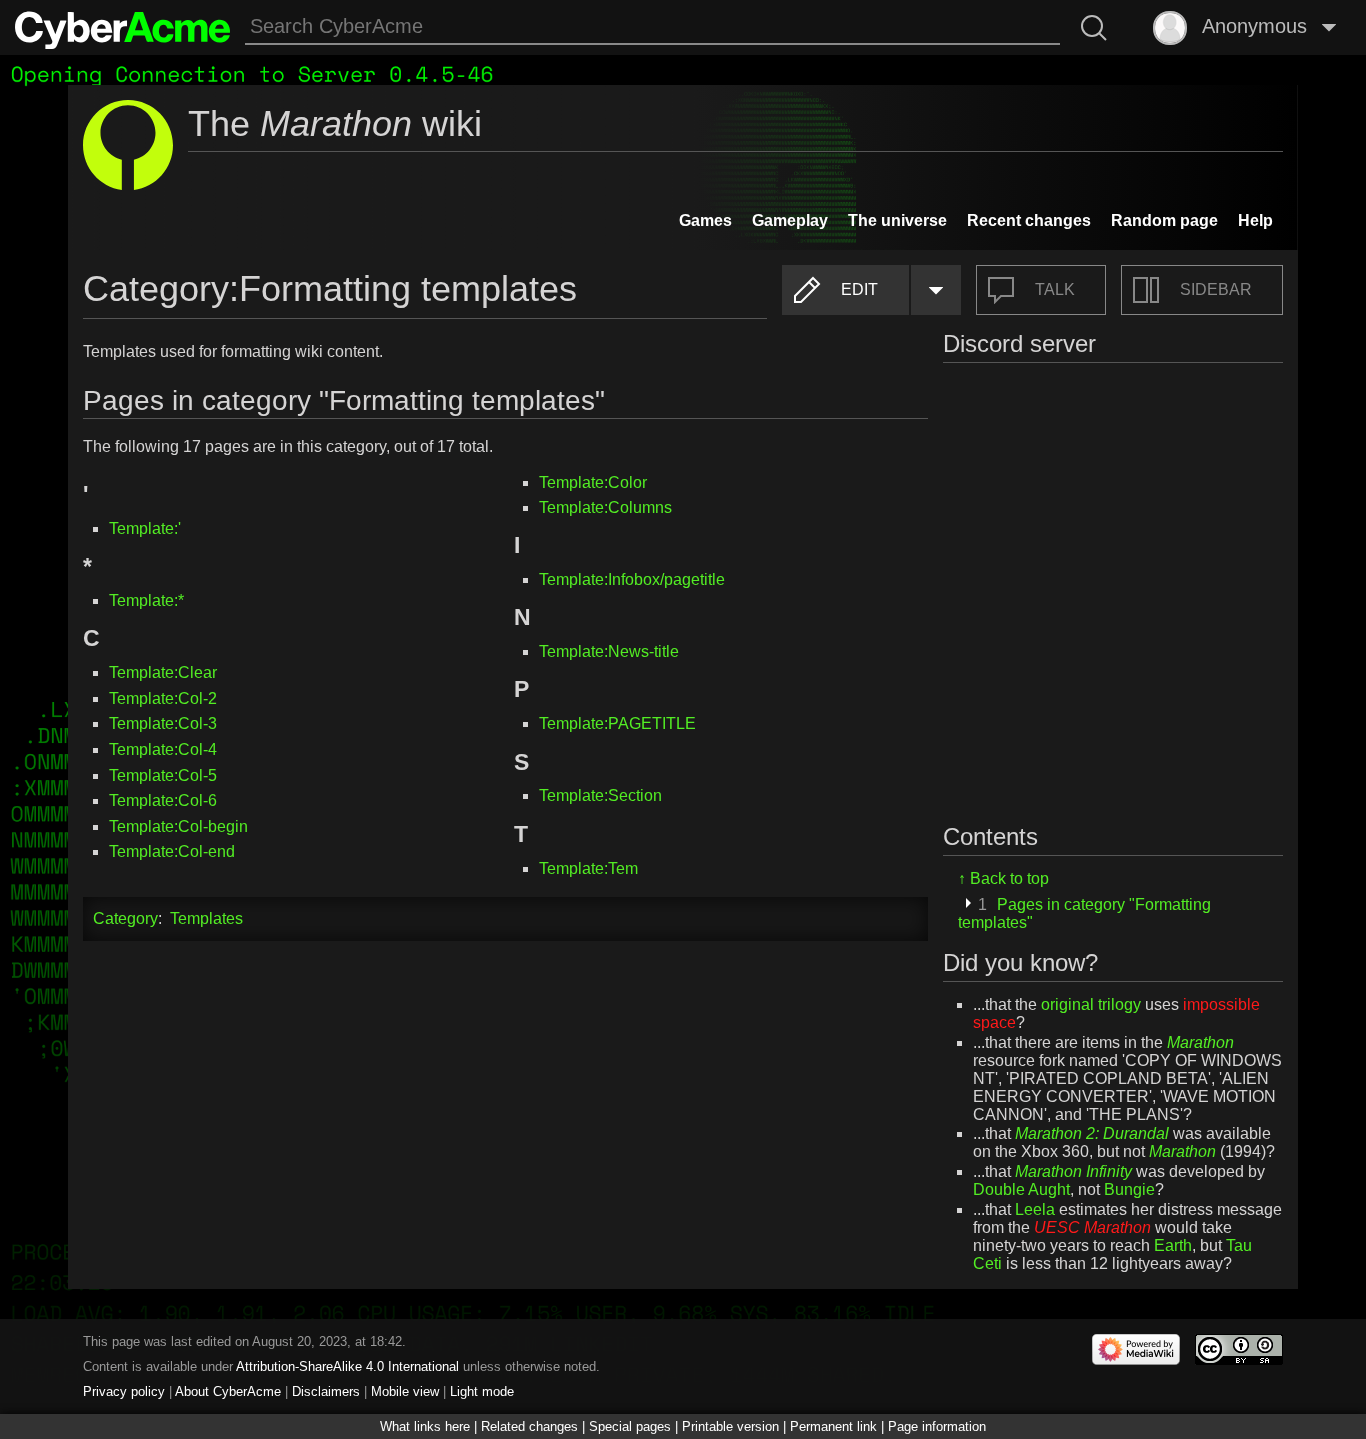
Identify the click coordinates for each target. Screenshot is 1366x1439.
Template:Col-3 (163, 723)
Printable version (730, 1426)
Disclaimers (326, 1391)
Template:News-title (609, 651)
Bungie (1129, 1189)
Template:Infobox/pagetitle (632, 579)
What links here (425, 1426)
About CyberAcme (228, 1391)
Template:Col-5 (163, 775)
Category (125, 918)
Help (1255, 220)
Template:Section (600, 795)
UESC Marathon (1092, 1227)
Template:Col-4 (163, 749)
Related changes (529, 1426)
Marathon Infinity (1073, 1171)
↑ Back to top (1003, 878)
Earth (1173, 1245)
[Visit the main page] (122, 28)
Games (705, 220)
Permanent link (833, 1426)
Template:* (146, 600)
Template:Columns (605, 507)
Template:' (145, 528)
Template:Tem (588, 868)
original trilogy (1091, 1004)
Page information (937, 1426)
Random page (1164, 220)
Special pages (630, 1426)
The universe (897, 220)
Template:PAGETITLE (617, 723)
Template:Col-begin (178, 826)
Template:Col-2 (163, 698)
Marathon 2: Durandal (1092, 1133)
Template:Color (593, 482)
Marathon (1200, 1042)
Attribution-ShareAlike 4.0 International (347, 1366)
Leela (1035, 1209)
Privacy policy (124, 1391)
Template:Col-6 (163, 800)
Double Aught (1021, 1189)
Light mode (482, 1391)
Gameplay (790, 220)
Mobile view (405, 1391)
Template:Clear (163, 672)
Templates (206, 918)
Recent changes (1029, 220)
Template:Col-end (172, 851)
